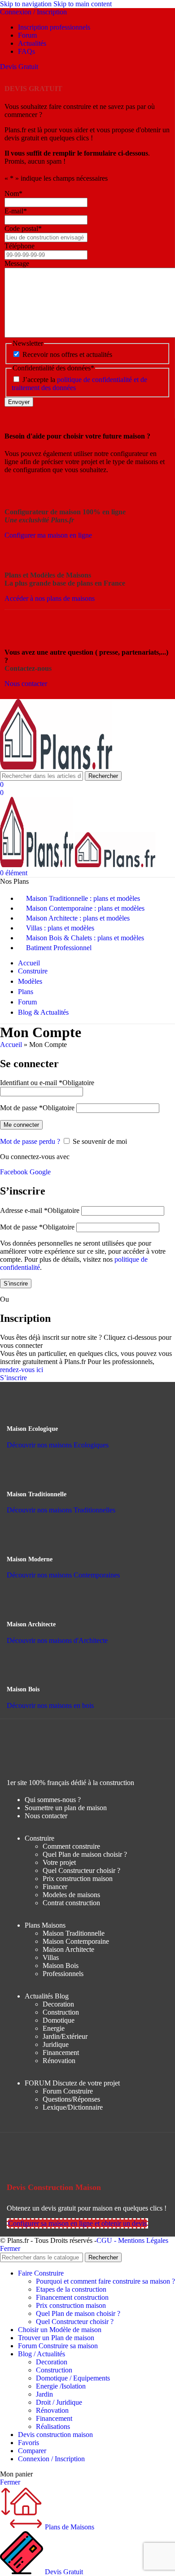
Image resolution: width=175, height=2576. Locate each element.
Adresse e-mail (40, 1210)
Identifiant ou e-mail (47, 1083)
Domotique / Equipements (73, 2378)
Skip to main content (83, 4)
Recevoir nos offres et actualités (67, 354)
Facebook (15, 1172)
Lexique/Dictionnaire (73, 2107)
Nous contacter (46, 1816)
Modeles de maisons (71, 1895)
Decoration (58, 2004)
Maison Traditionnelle (74, 1933)
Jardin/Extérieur (65, 2036)
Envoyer (19, 402)
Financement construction (72, 2297)
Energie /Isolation (61, 2386)
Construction (61, 2012)
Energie (54, 2028)
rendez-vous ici (22, 1370)
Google (40, 1172)
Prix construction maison (78, 1879)
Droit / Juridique (59, 2402)
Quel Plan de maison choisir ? (85, 1854)
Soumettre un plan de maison (66, 1808)
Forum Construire (68, 2091)
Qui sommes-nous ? (53, 1800)
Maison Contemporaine (76, 1941)
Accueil (11, 1045)
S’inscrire (16, 1284)
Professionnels (63, 1974)
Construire (39, 1838)
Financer (55, 1887)
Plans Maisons (45, 1925)
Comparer (32, 2451)
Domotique (59, 2020)
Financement (61, 2053)
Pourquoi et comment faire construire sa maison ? (105, 2281)
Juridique (56, 2044)
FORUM (72, 2083)
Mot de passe (37, 1108)
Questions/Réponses (71, 2099)
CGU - (107, 2240)
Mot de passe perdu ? (30, 1141)
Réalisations (53, 2426)
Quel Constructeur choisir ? (81, 1870)
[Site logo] (56, 767)
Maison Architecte (68, 1949)
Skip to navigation (27, 4)
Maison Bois (61, 1966)
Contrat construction (71, 1903)
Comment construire (71, 1846)
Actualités (47, 1996)
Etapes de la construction (71, 2289)
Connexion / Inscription (51, 2459)
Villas (51, 1957)
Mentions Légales (143, 2240)
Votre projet (59, 1862)
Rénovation (59, 2061)
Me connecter (21, 1125)
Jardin (44, 2394)
